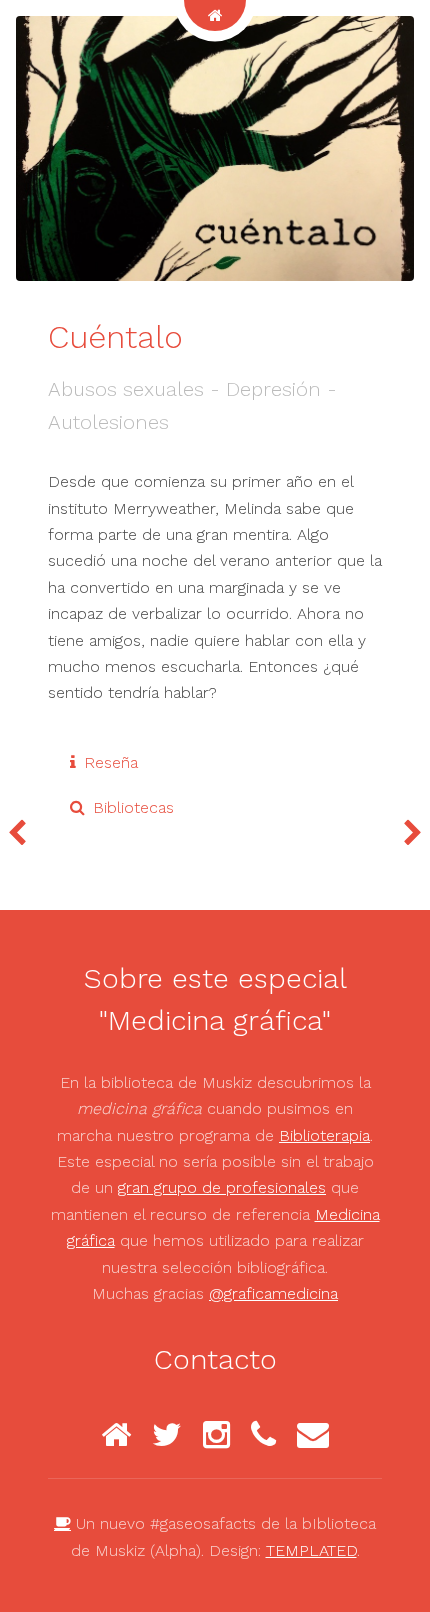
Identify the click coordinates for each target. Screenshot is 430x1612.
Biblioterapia (324, 1135)
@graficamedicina (273, 1293)
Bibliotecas (133, 807)
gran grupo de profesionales (222, 1187)
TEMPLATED (311, 1550)
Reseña (111, 762)
